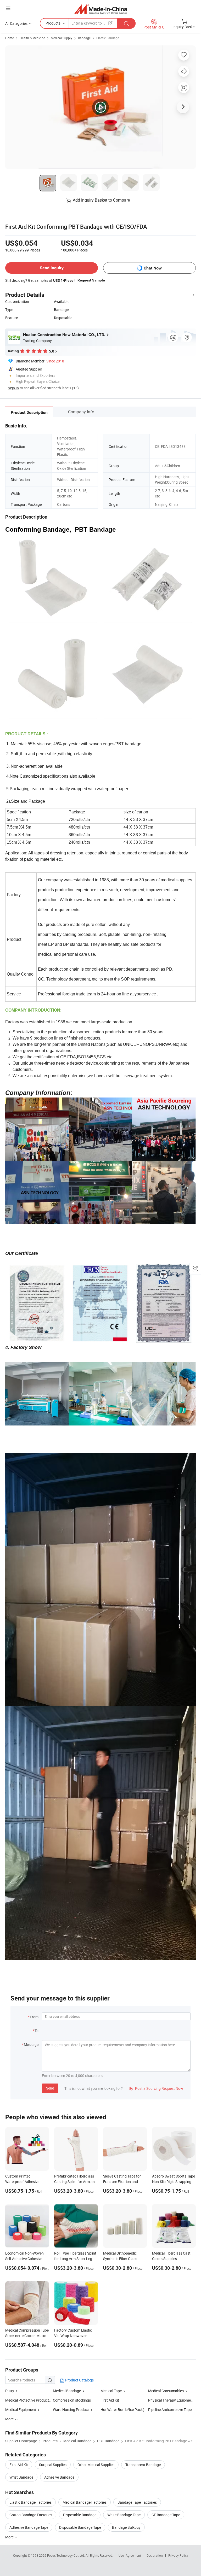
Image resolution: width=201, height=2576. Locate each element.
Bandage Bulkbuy (126, 2527)
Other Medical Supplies (96, 2465)
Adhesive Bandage (59, 2477)
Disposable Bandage (80, 2515)
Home (10, 38)
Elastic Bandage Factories (30, 2502)
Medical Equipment (21, 2410)
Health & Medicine (32, 38)
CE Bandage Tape (166, 2515)
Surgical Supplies (53, 2465)
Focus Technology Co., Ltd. (66, 2555)
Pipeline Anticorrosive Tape (170, 2410)
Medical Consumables (166, 2391)
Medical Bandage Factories (85, 2502)
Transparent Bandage (143, 2465)
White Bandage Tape (124, 2515)
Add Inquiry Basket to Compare (101, 200)
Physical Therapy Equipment (171, 2400)
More (10, 2537)
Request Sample (91, 280)
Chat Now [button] (153, 268)
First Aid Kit (110, 2400)
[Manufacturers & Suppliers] (101, 9)
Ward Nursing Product (71, 2410)
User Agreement (130, 2555)
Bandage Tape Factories (137, 2502)
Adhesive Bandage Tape (29, 2527)
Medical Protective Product (27, 2400)
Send (50, 2088)
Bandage (84, 38)
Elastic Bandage (108, 38)
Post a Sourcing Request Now (156, 2088)
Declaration (155, 2555)
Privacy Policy (178, 2555)
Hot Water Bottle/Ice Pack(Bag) (126, 2410)
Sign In (13, 388)
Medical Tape (111, 2391)
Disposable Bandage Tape (80, 2527)
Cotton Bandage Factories (31, 2515)
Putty (10, 2391)
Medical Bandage (67, 2391)
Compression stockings (72, 2400)
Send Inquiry (52, 268)
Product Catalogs (79, 2380)
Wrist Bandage (21, 2477)
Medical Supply (62, 38)
